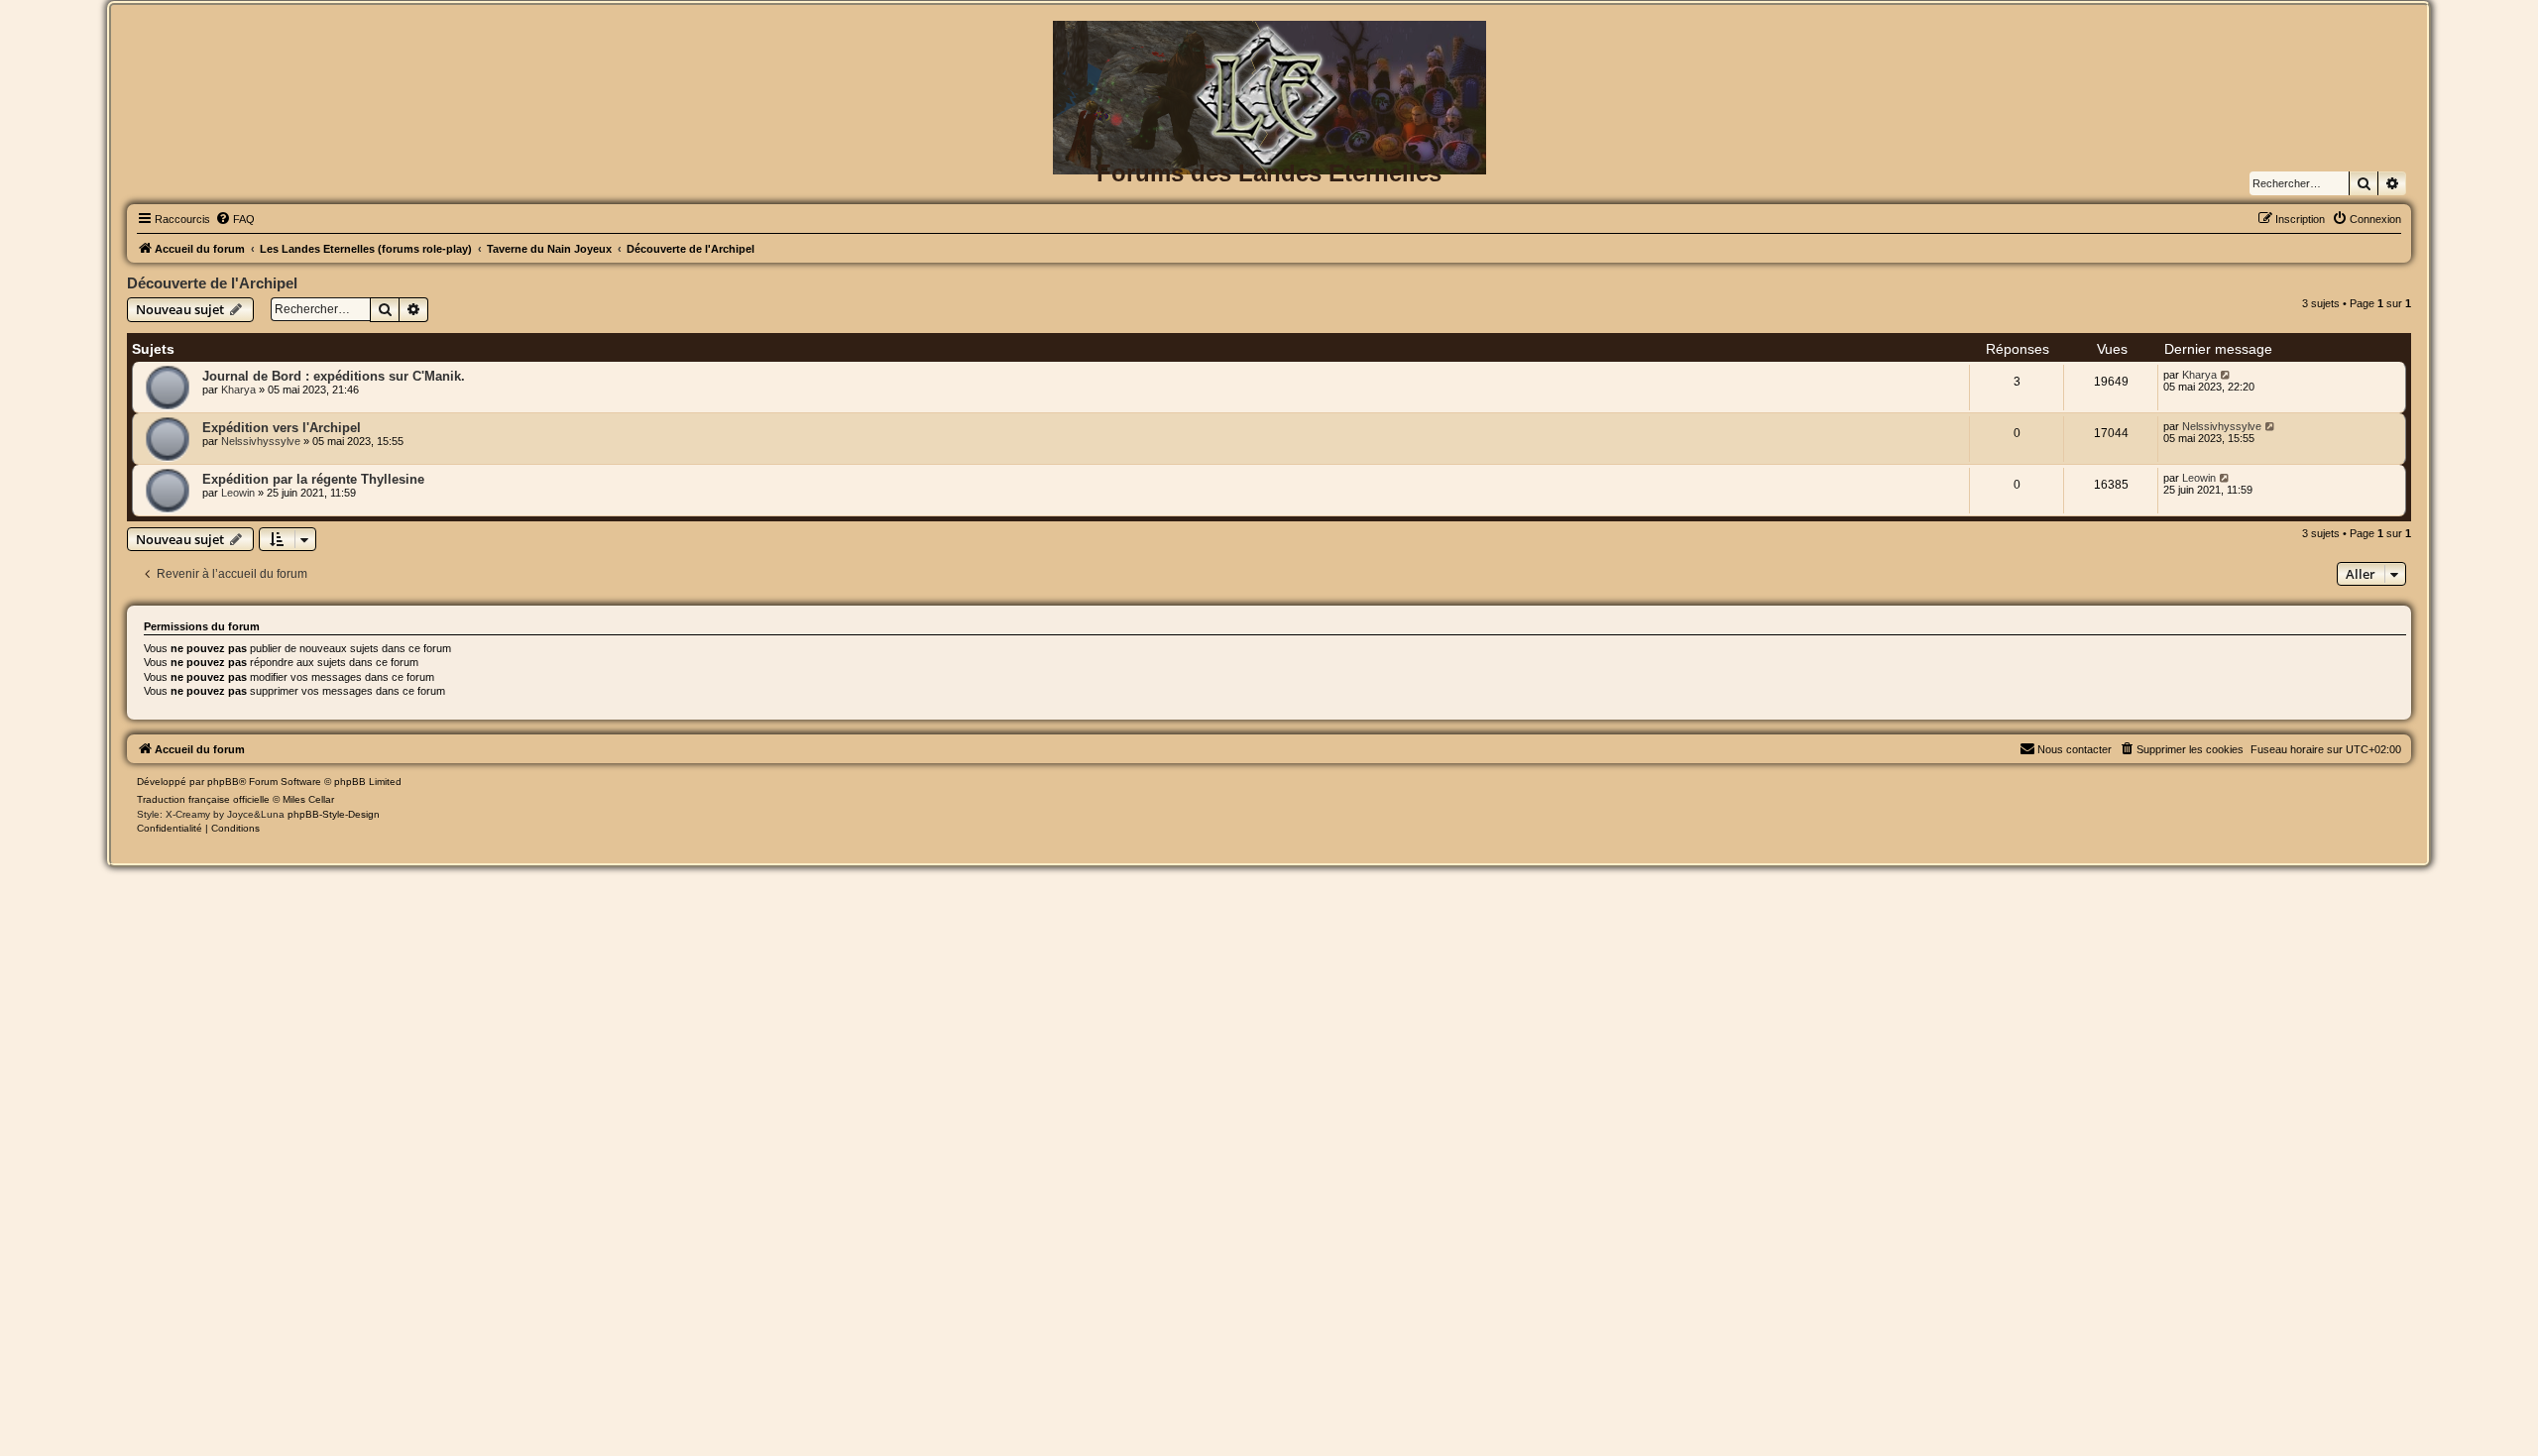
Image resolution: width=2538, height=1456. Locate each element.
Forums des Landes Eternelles (1269, 173)
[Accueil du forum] (1269, 53)
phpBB (223, 782)
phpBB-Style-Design (334, 814)
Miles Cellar (308, 799)
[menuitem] (235, 219)
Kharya (238, 390)
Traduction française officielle (203, 799)
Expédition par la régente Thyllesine (313, 479)
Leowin (238, 493)
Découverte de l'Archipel (212, 283)
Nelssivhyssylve (261, 441)
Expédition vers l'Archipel (282, 428)
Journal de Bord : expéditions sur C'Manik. (334, 376)
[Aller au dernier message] (2226, 375)
